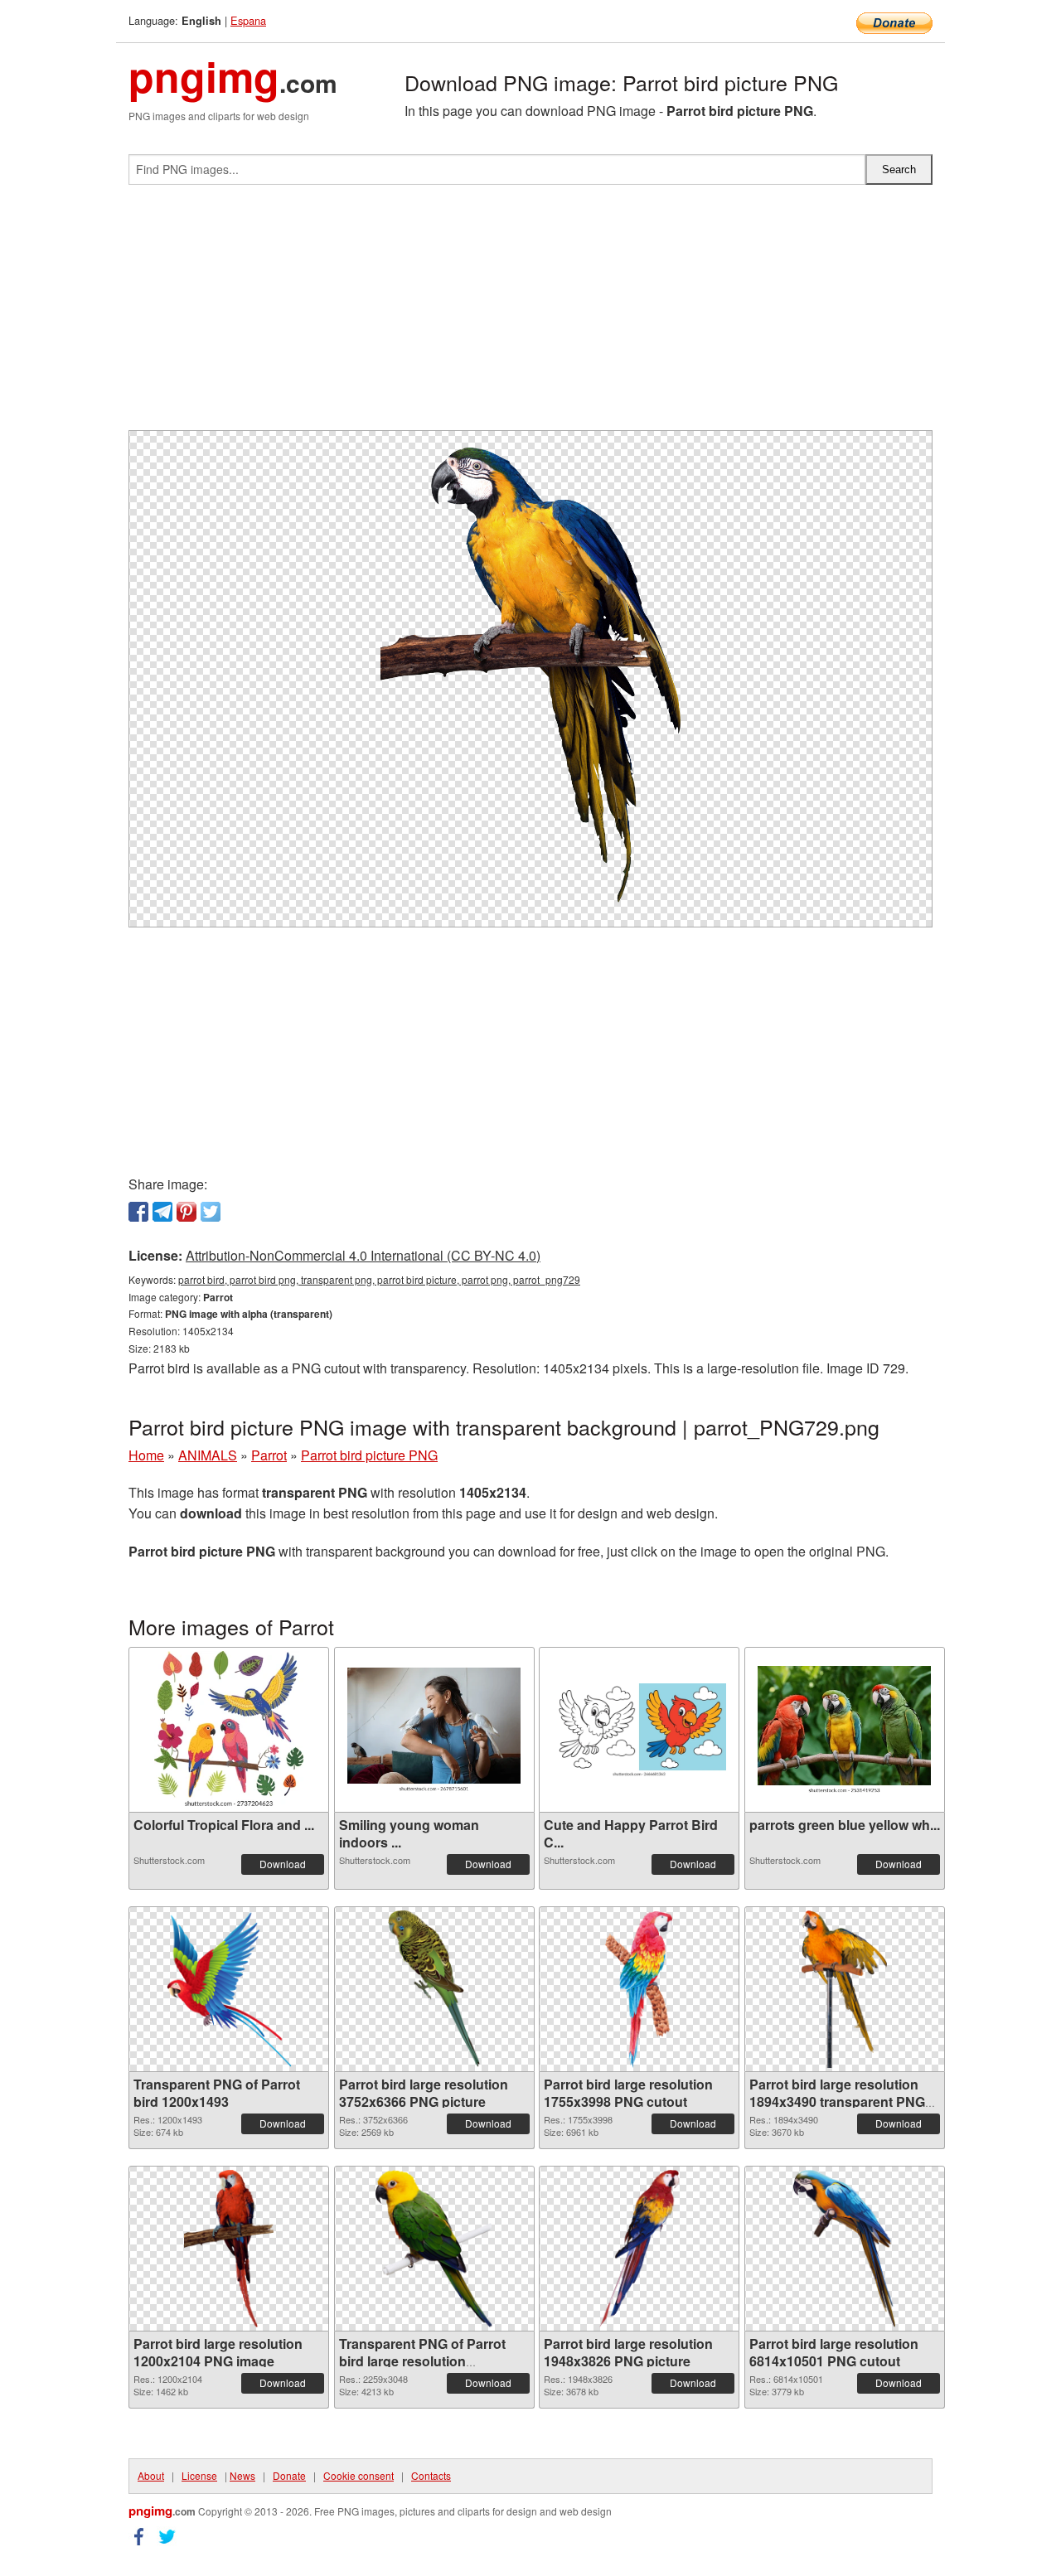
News (242, 2475)
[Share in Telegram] (162, 1212)
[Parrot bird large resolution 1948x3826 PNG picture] (639, 2249)
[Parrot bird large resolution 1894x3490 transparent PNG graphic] (844, 1989)
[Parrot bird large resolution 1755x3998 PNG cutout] (640, 1989)
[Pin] (187, 1212)
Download (283, 1864)
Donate (289, 2475)
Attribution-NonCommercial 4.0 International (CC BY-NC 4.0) (363, 1255)
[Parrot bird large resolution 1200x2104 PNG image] (229, 2249)
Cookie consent (359, 2475)
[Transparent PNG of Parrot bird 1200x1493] (229, 1989)
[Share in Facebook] (138, 1212)
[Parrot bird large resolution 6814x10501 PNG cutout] (844, 2249)
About (151, 2475)
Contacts (431, 2475)
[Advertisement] (530, 314)
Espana (248, 20)
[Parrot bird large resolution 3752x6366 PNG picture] (434, 1989)
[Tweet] (211, 1212)
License (199, 2475)
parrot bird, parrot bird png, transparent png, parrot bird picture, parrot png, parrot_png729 (379, 1279)
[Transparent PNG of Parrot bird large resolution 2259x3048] (434, 2249)
